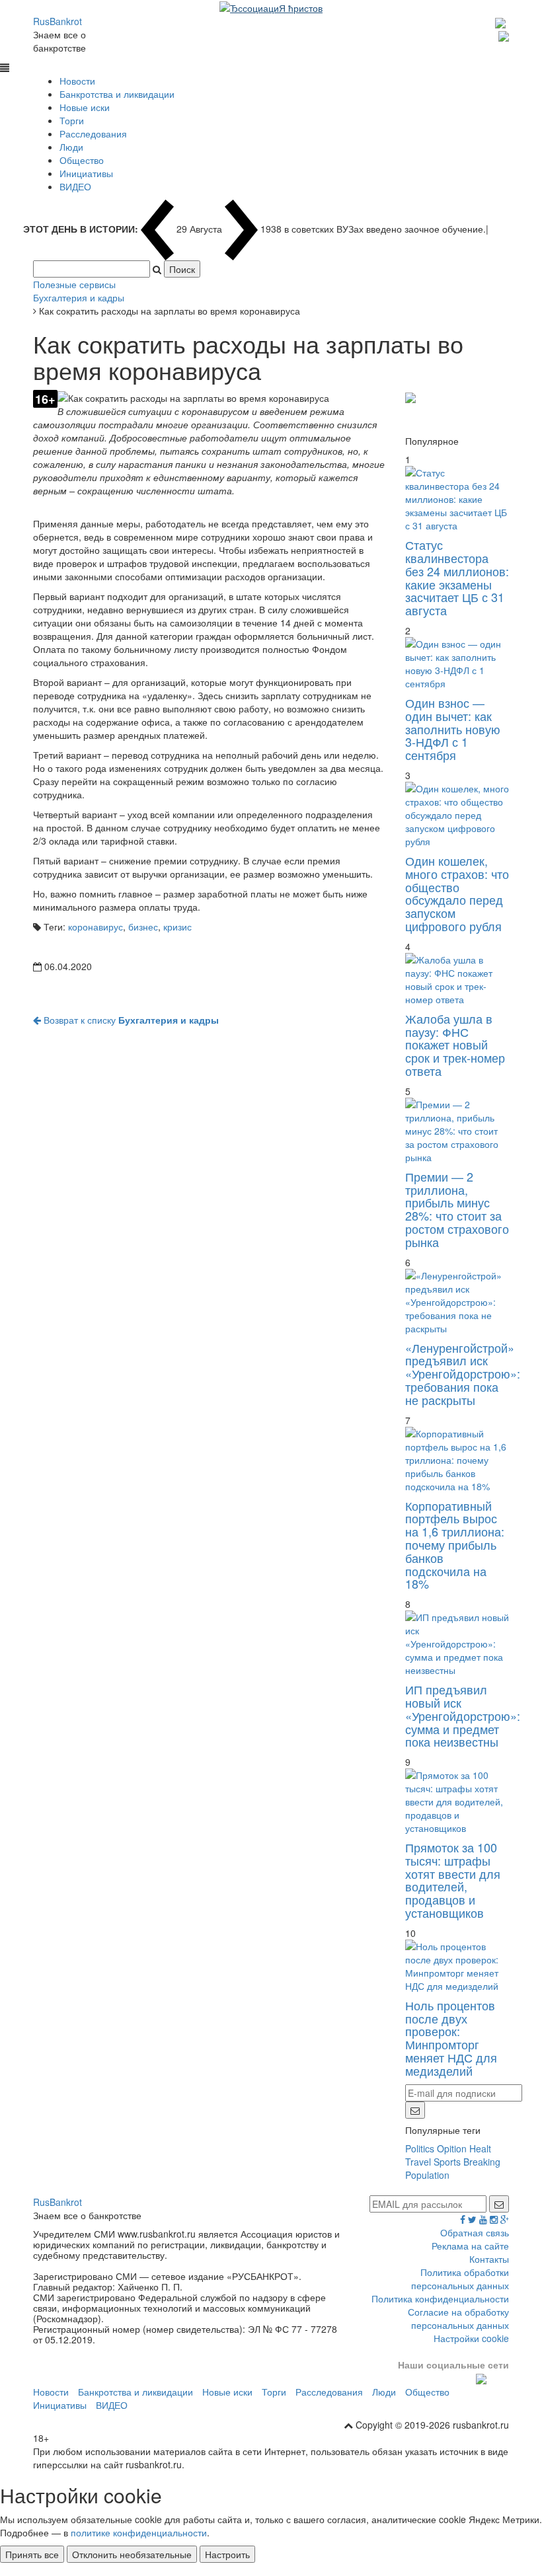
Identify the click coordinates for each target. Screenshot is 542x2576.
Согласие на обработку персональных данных (458, 2318)
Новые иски (85, 107)
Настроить (227, 2554)
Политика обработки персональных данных (460, 2279)
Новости (77, 81)
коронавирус (96, 927)
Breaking (482, 2162)
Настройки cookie (471, 2338)
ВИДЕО (75, 186)
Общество (82, 160)
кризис (177, 927)
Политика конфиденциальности (440, 2298)
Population (427, 2175)
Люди (71, 147)
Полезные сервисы (74, 284)
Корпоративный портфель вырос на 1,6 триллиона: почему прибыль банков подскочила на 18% (455, 1545)
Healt (480, 2148)
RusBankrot (58, 21)
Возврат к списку (130, 1020)
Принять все (32, 2554)
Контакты (489, 2259)
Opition (452, 2148)
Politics (420, 2148)
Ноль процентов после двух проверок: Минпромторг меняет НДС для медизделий (451, 2038)
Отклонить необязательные (132, 2554)
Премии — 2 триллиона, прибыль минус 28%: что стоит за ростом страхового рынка (457, 1209)
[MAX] (502, 21)
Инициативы (86, 173)
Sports (447, 2162)
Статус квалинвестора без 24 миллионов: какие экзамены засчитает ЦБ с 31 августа (457, 577)
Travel (418, 2162)
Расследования (93, 133)
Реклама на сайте (470, 2246)
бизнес (143, 927)
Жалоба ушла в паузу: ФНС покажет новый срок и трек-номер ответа (455, 1044)
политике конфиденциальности (139, 2532)
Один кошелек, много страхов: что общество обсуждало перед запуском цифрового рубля (457, 893)
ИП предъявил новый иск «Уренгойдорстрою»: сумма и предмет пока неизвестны (463, 1715)
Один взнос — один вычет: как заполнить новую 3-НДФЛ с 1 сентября (453, 729)
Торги (72, 120)
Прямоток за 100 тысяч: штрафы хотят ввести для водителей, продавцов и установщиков (453, 1880)
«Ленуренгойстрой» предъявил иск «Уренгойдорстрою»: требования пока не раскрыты (463, 1374)
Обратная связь (475, 2232)
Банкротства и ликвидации (117, 94)
